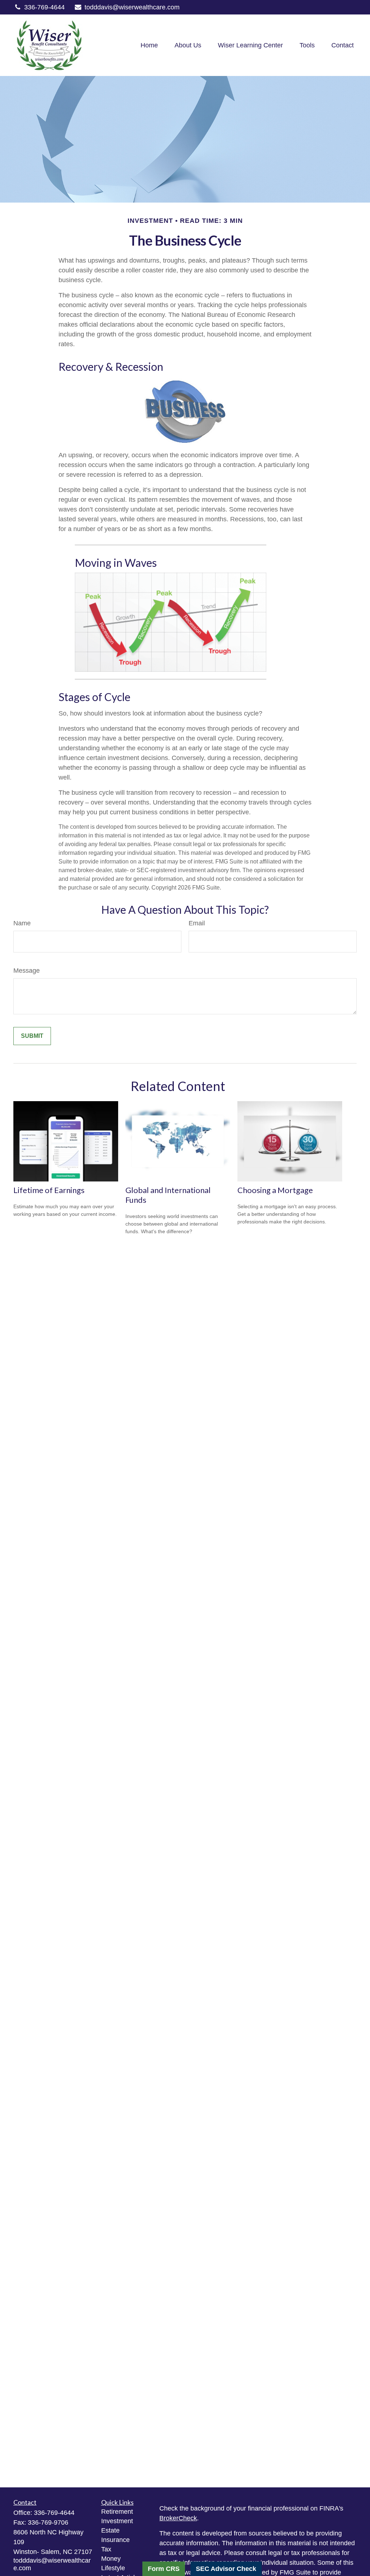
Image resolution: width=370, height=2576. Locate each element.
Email (197, 923)
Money (111, 2559)
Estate (110, 2530)
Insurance (115, 2540)
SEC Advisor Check (226, 2569)
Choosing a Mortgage (275, 1190)
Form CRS (164, 2569)
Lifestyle (113, 2568)
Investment (117, 2521)
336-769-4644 (44, 7)
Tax (106, 2549)
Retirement (117, 2512)
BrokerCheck (178, 2518)
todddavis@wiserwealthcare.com (132, 7)
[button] (149, 45)
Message (27, 971)
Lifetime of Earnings (49, 1190)
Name (22, 923)
